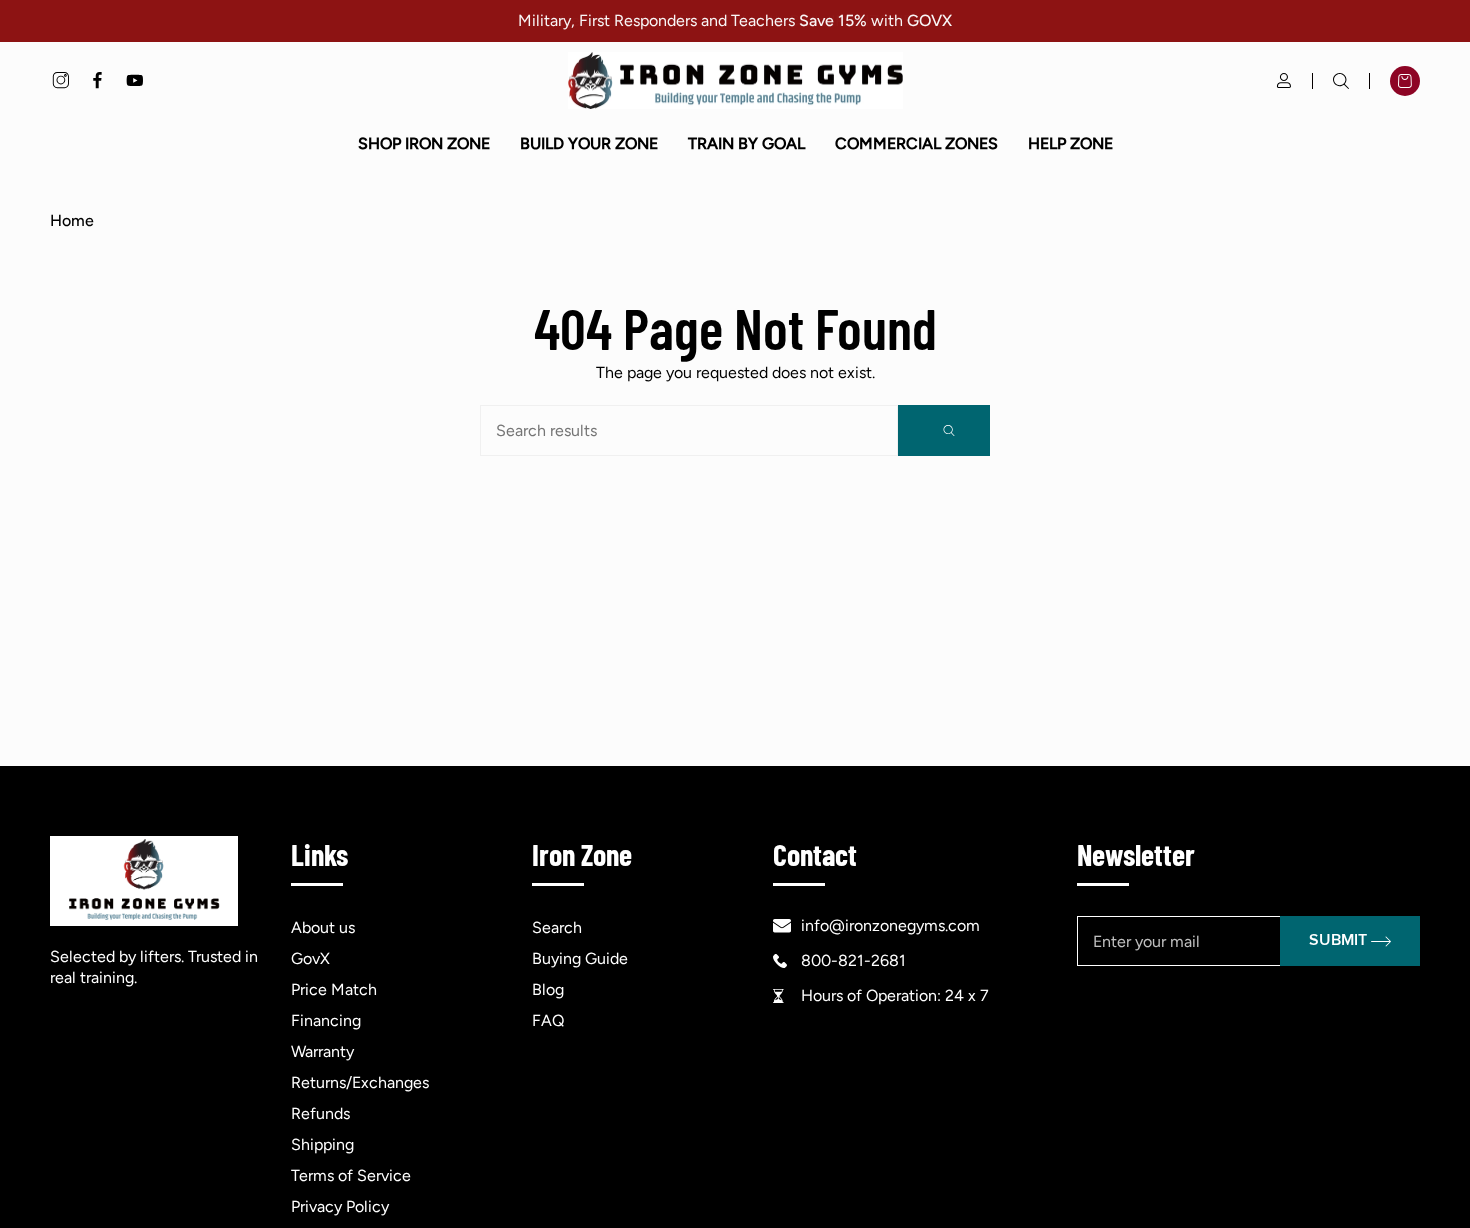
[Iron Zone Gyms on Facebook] (97, 80)
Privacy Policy (340, 1206)
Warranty (322, 1051)
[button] (424, 143)
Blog (548, 989)
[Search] (944, 430)
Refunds (320, 1113)
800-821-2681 (853, 960)
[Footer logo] (144, 881)
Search (557, 927)
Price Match (334, 989)
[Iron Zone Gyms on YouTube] (134, 80)
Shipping (322, 1144)
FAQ (548, 1020)
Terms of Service (351, 1175)
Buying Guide (580, 958)
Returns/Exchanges (360, 1082)
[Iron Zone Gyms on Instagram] (60, 80)
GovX (310, 958)
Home (72, 220)
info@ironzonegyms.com (890, 925)
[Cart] (1405, 81)
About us (323, 927)
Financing (326, 1020)
